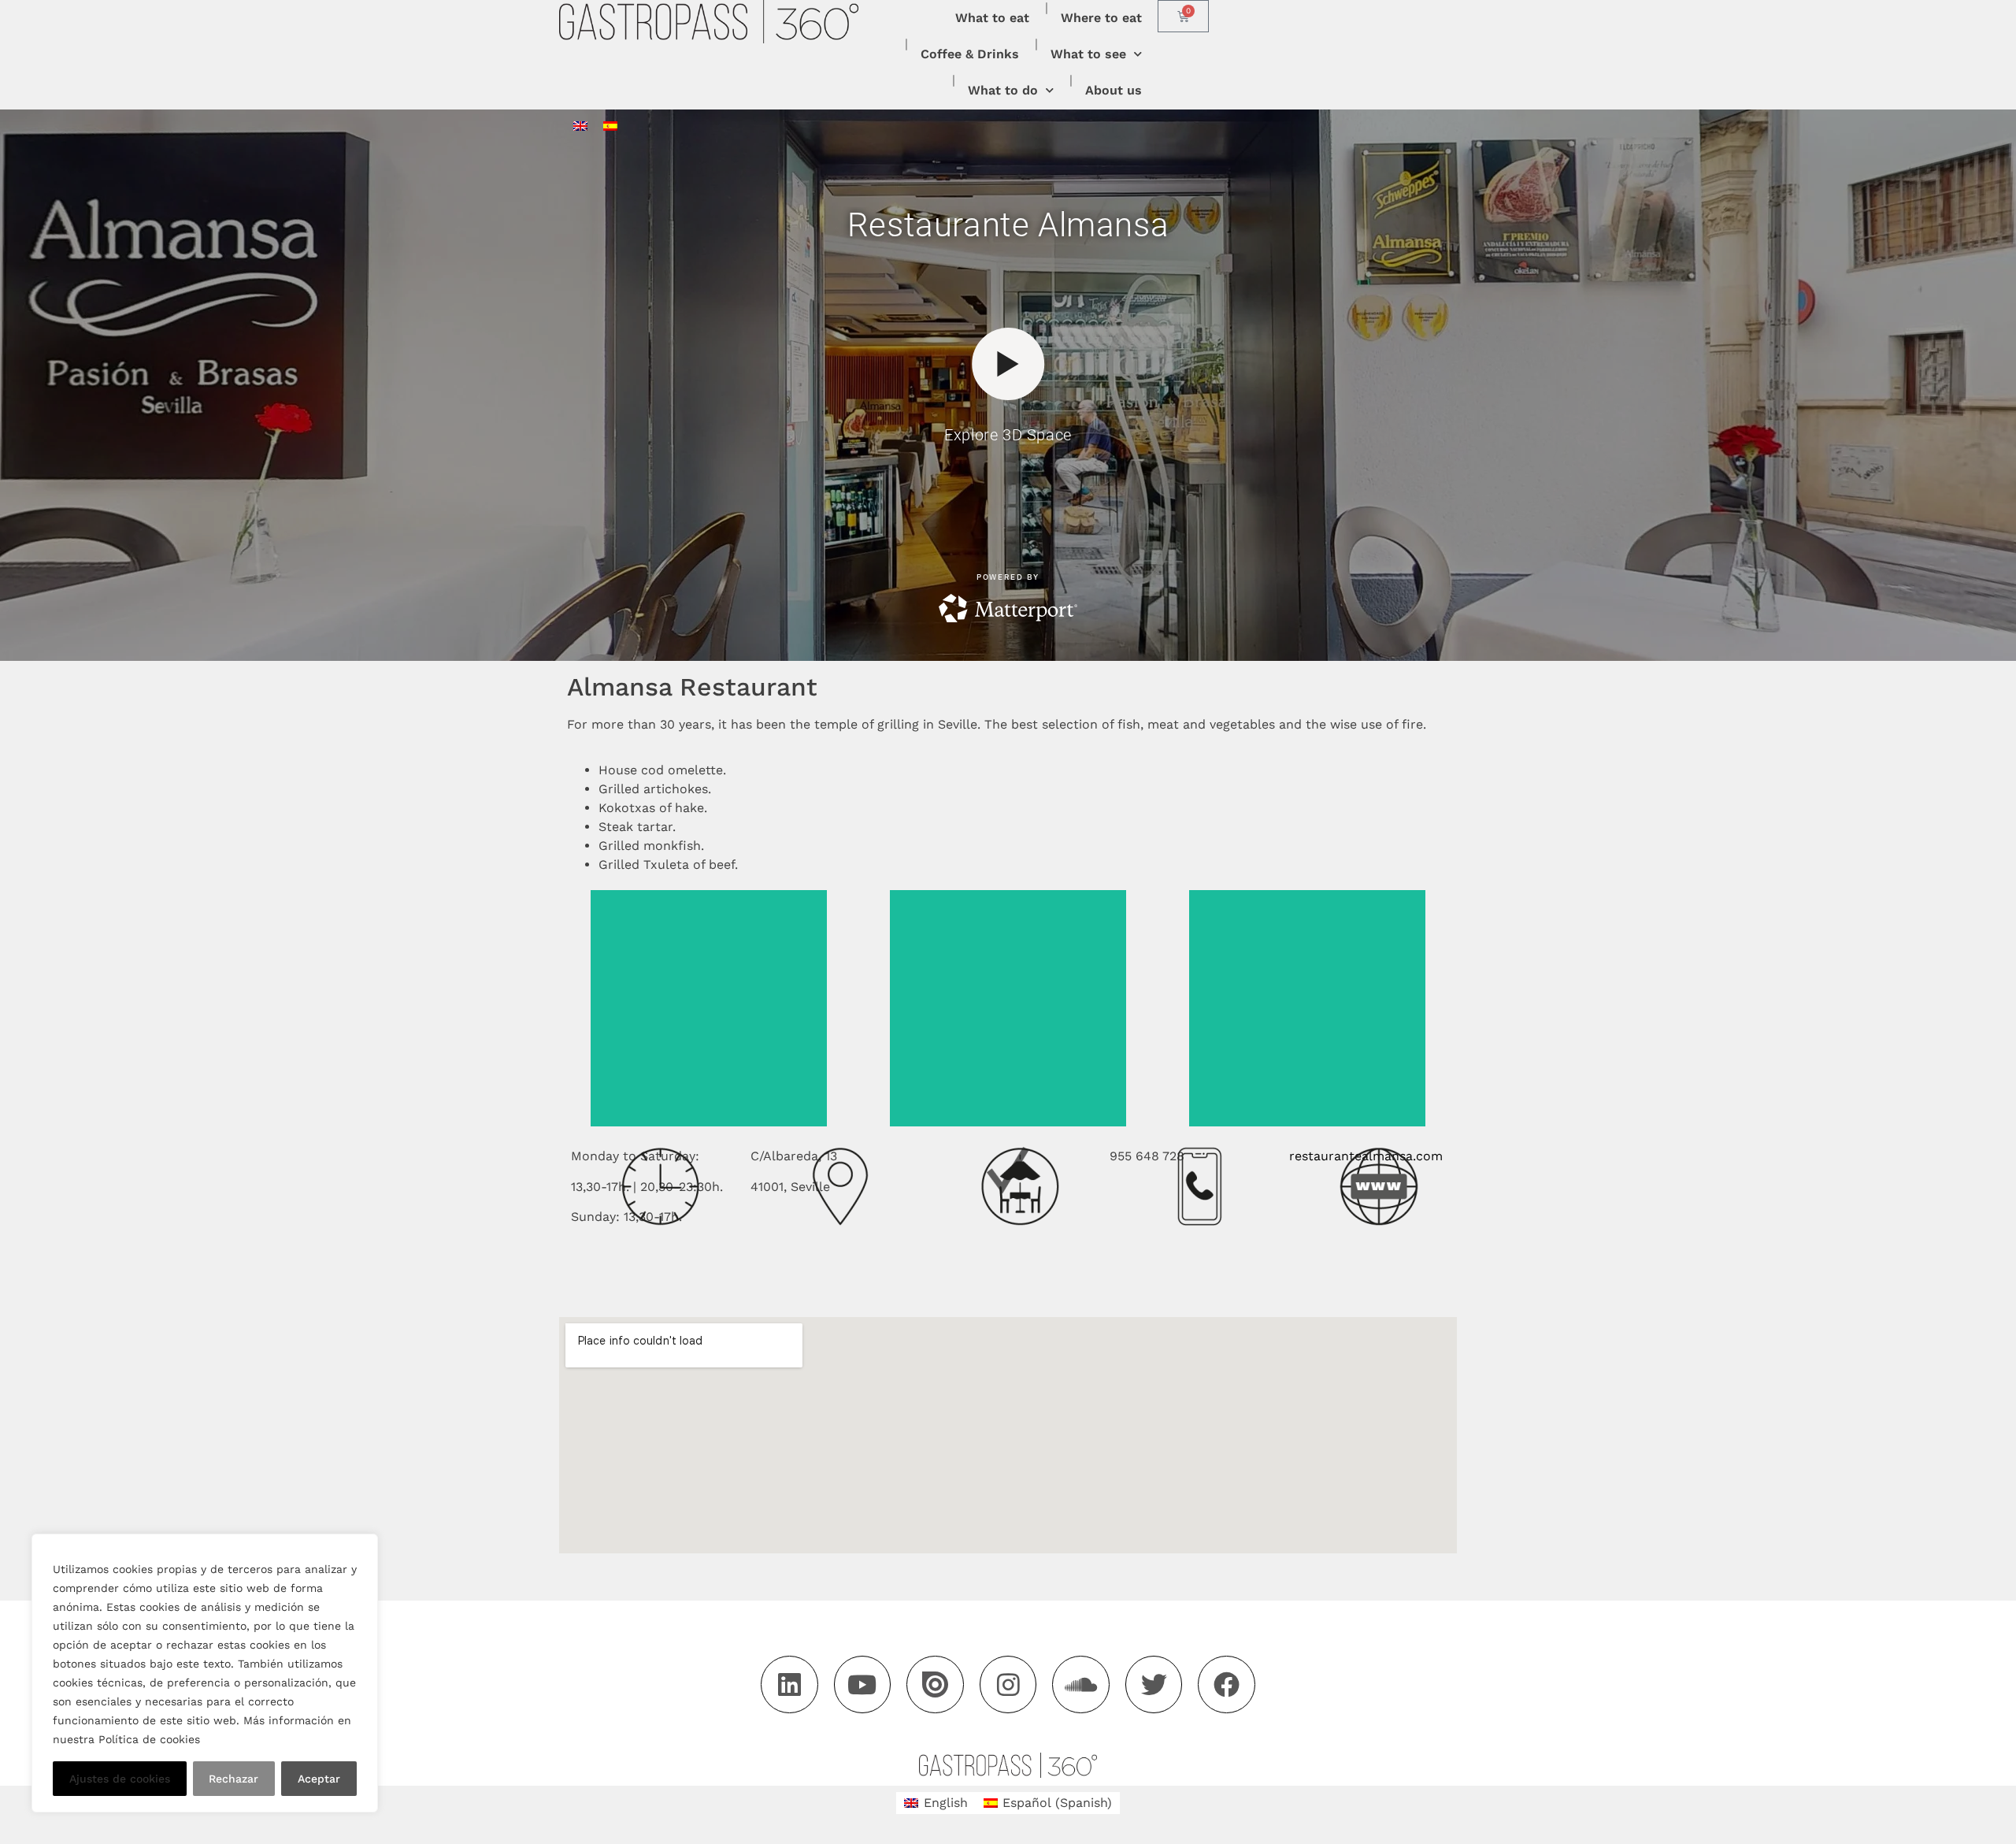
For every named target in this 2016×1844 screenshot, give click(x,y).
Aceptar (319, 1779)
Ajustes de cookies (120, 1779)
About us (1114, 90)
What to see (1088, 54)
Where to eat (1101, 18)
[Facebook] (1227, 1684)
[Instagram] (1008, 1684)
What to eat (992, 18)
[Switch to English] (580, 126)
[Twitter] (1154, 1684)
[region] (205, 1673)
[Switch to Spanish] (610, 126)
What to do (1003, 90)
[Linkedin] (789, 1684)
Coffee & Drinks (970, 54)
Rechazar (233, 1779)
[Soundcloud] (1081, 1684)
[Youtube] (863, 1684)
